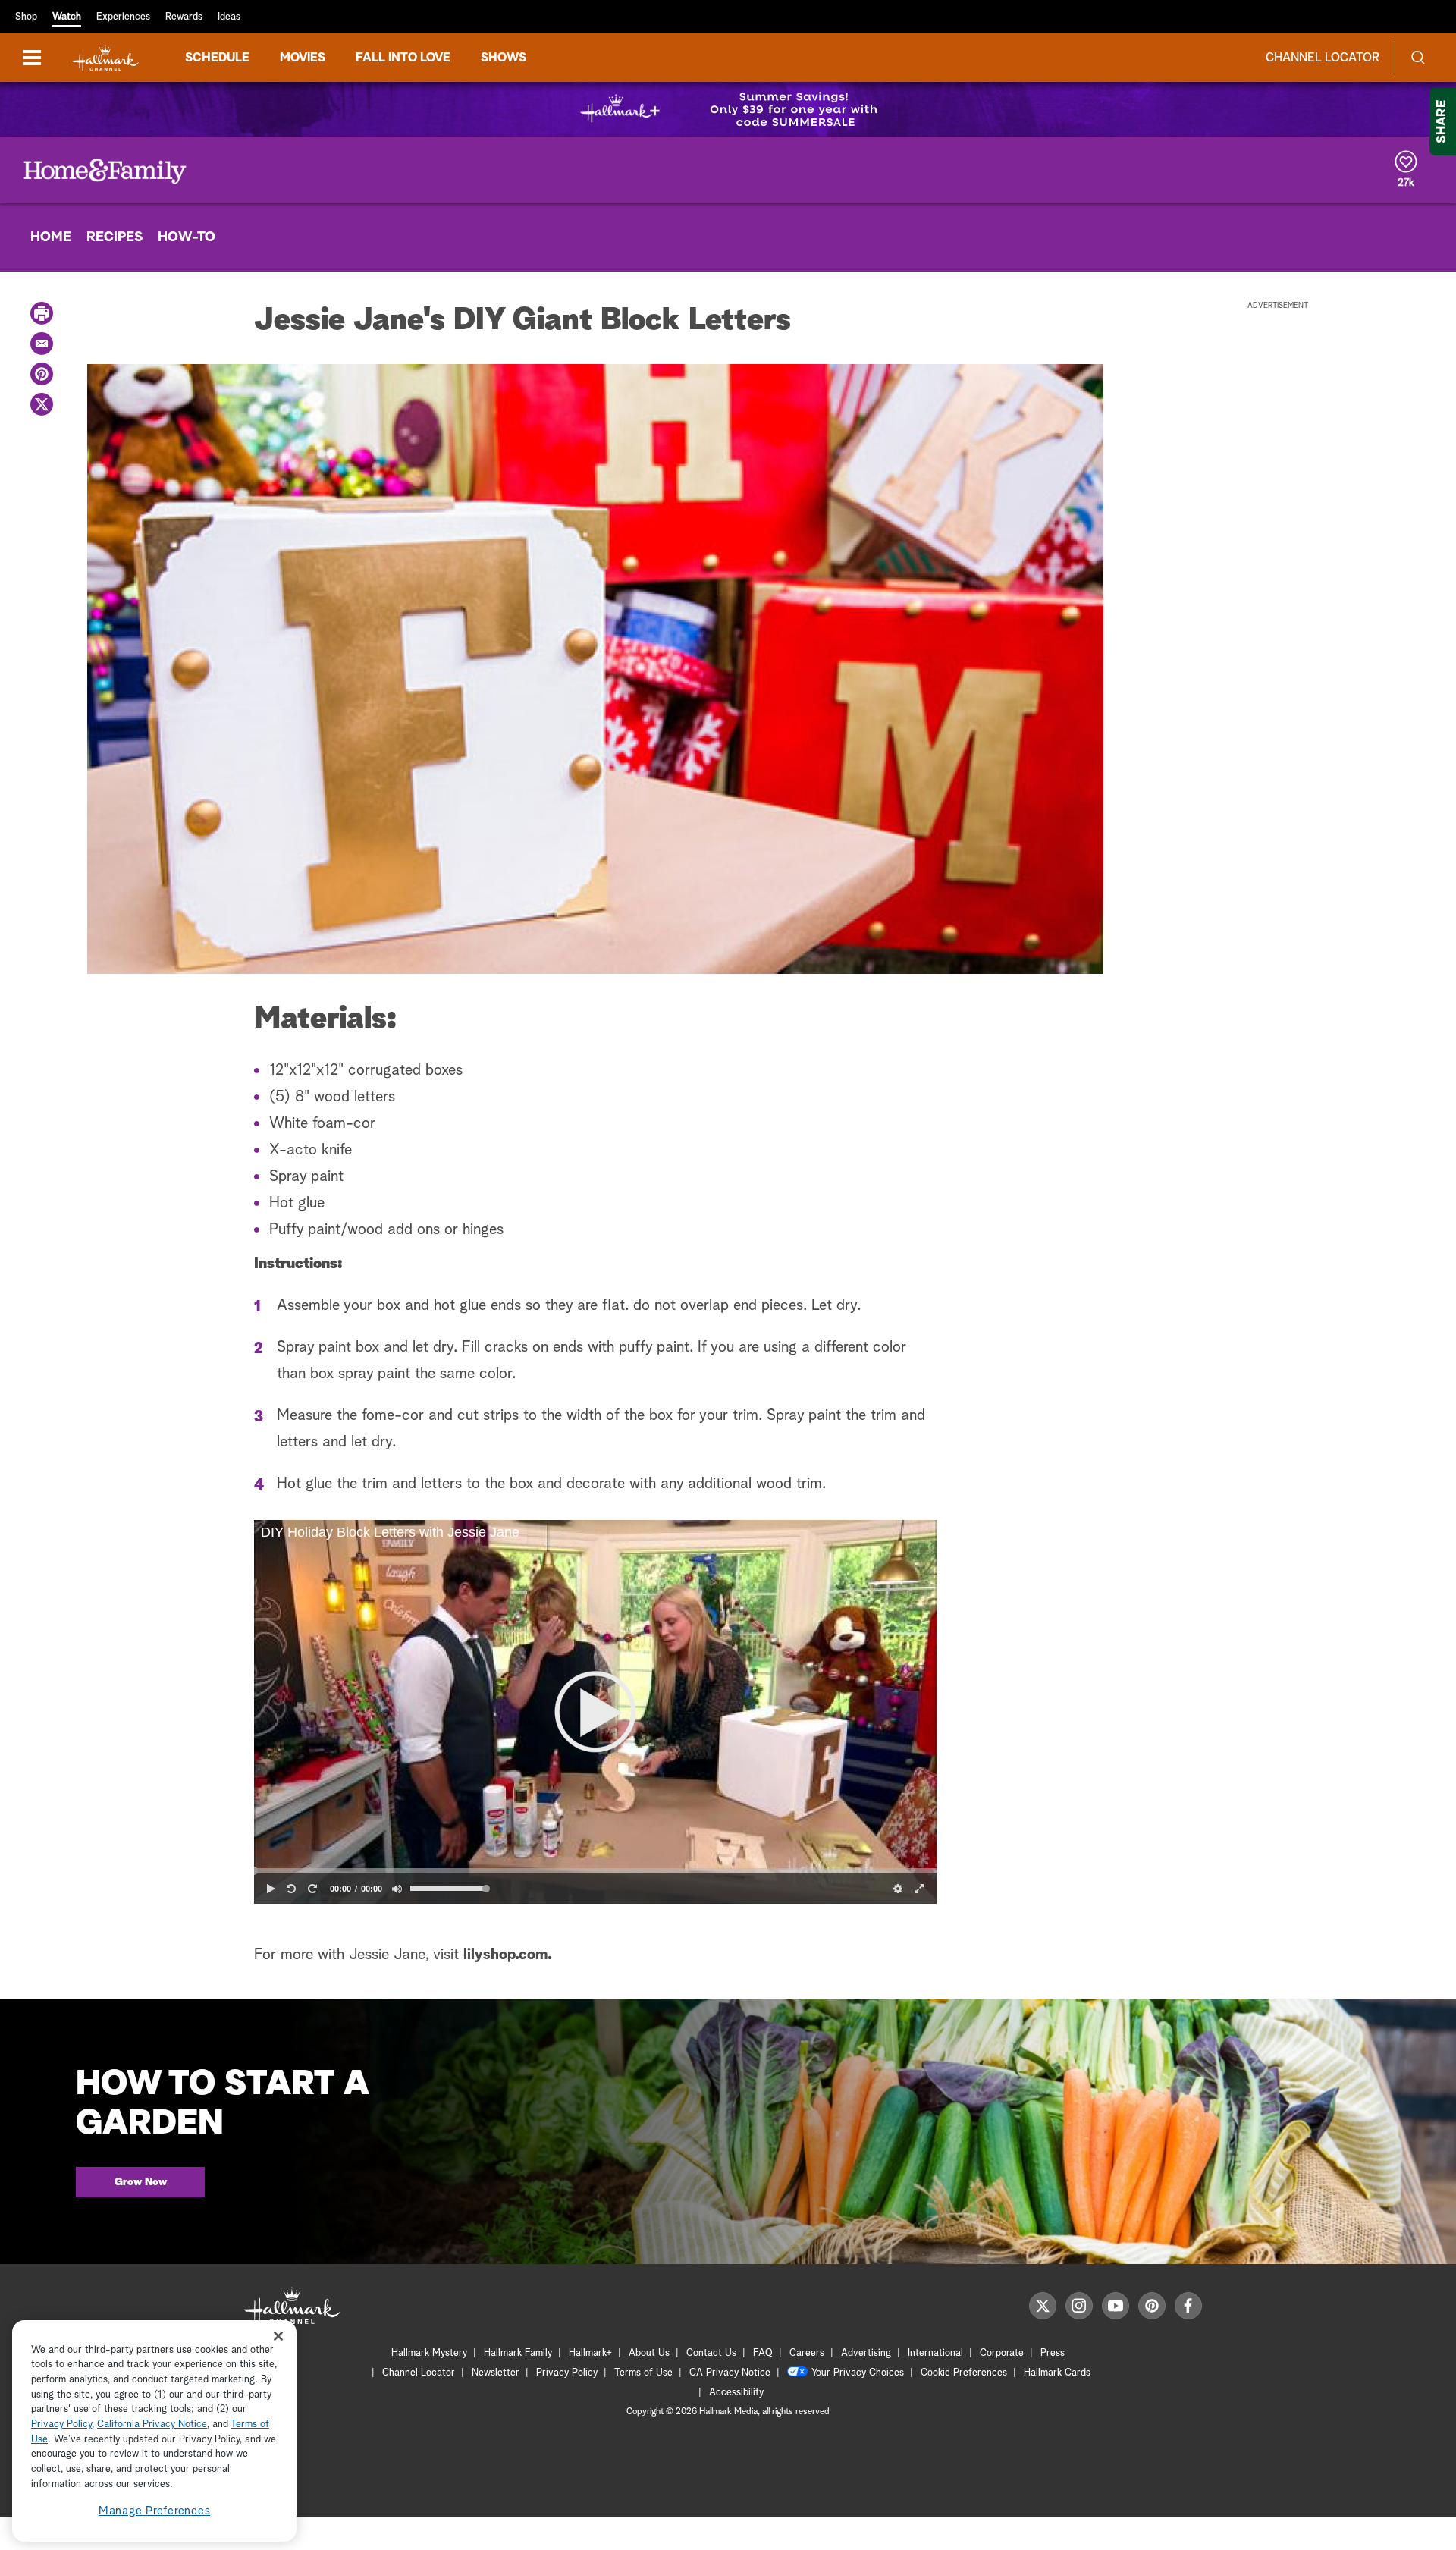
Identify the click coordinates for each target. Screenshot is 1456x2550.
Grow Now (141, 2182)
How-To (187, 237)
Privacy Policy (567, 2373)
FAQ (763, 2353)
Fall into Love (403, 58)
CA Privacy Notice (730, 2373)
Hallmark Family (518, 2353)
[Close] (278, 2336)
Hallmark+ (590, 2353)
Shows (504, 58)
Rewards (184, 17)
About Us (649, 2353)
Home (51, 237)
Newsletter (496, 2373)
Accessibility (736, 2393)
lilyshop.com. (508, 1955)
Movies (303, 58)
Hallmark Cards (1057, 2373)
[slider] (595, 1870)
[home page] (105, 58)
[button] (595, 1712)
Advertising (866, 2353)
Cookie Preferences (964, 2373)
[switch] (397, 1889)
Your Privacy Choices (858, 2373)
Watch (67, 17)
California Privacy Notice (152, 2425)
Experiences (123, 17)
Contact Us (711, 2353)
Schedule (217, 58)
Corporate (1002, 2353)
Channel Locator (1323, 58)
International (935, 2353)
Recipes (115, 237)
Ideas (229, 17)
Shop (26, 17)
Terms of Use (643, 2373)
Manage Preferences (155, 2512)
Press (1053, 2353)
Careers (807, 2353)
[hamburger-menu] (32, 58)
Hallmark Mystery (429, 2353)
